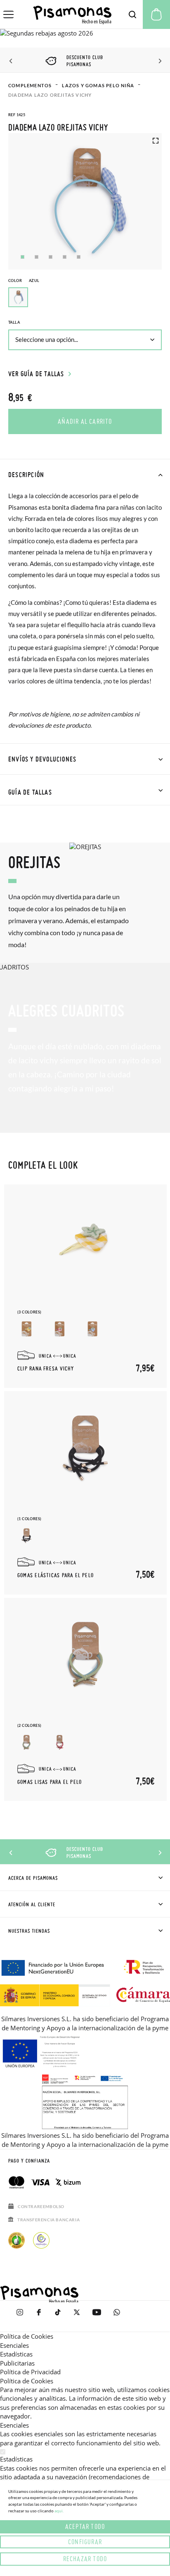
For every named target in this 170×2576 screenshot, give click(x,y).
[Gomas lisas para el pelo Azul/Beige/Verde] (27, 1742)
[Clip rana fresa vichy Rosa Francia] (60, 1329)
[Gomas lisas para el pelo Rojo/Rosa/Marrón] (60, 1742)
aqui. (59, 2511)
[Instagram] (20, 2316)
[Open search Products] (132, 14)
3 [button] (51, 257)
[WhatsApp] (117, 2316)
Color (24, 281)
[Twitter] (77, 2316)
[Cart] (156, 14)
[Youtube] (97, 2316)
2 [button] (37, 257)
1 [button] (22, 257)
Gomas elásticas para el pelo (55, 1576)
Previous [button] (11, 61)
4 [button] (65, 257)
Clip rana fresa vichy (46, 1369)
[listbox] (85, 299)
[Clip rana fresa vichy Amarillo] (27, 1329)
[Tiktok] (58, 2316)
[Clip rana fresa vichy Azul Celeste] (93, 1329)
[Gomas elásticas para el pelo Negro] (27, 1536)
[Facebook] (39, 2316)
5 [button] (79, 257)
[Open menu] (8, 14)
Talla (14, 322)
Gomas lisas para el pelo (50, 1782)
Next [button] (159, 61)
